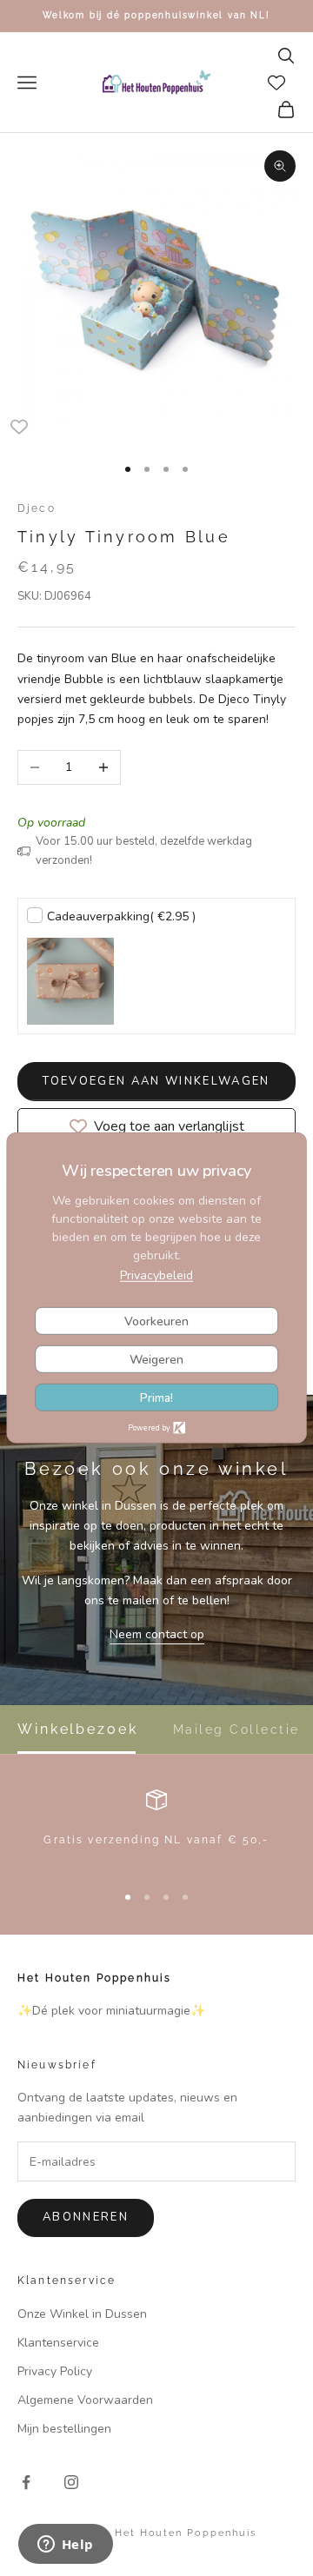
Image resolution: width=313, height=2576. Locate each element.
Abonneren (86, 2217)
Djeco (37, 508)
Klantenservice (58, 2343)
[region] (156, 1828)
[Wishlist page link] (276, 83)
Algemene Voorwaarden (85, 2400)
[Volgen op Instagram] (71, 2482)
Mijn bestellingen (64, 2429)
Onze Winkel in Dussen (82, 2314)
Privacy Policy (55, 2371)
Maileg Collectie (236, 1730)
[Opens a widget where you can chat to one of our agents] (65, 2546)
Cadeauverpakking (121, 916)
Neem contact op (157, 1634)
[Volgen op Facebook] (26, 2482)
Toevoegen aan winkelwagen (156, 1081)
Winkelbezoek (78, 1730)
